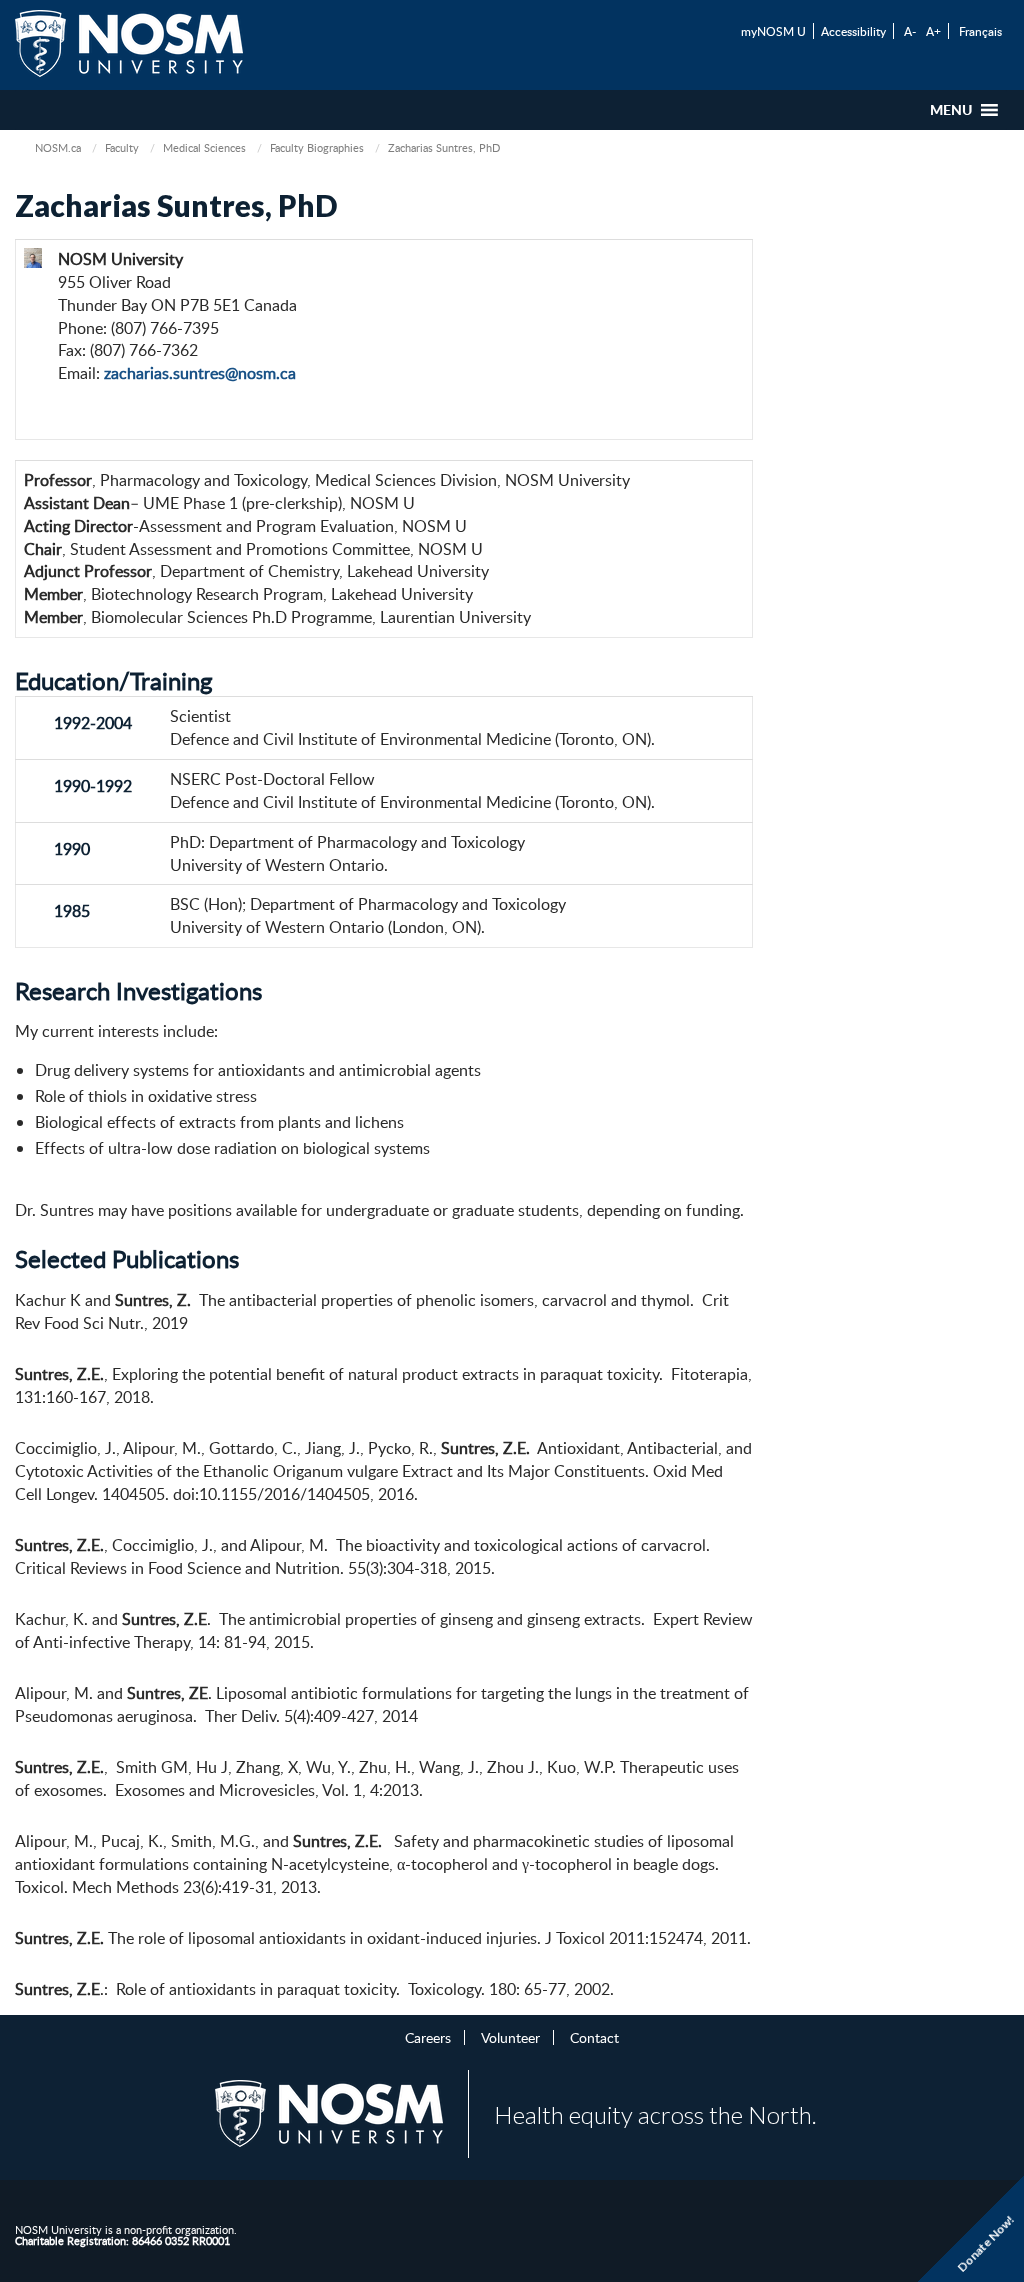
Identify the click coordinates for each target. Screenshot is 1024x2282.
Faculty (122, 147)
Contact (594, 2037)
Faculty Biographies (317, 147)
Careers (428, 2037)
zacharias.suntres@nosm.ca (200, 373)
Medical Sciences (204, 147)
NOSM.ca (58, 147)
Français (980, 31)
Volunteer (510, 2037)
